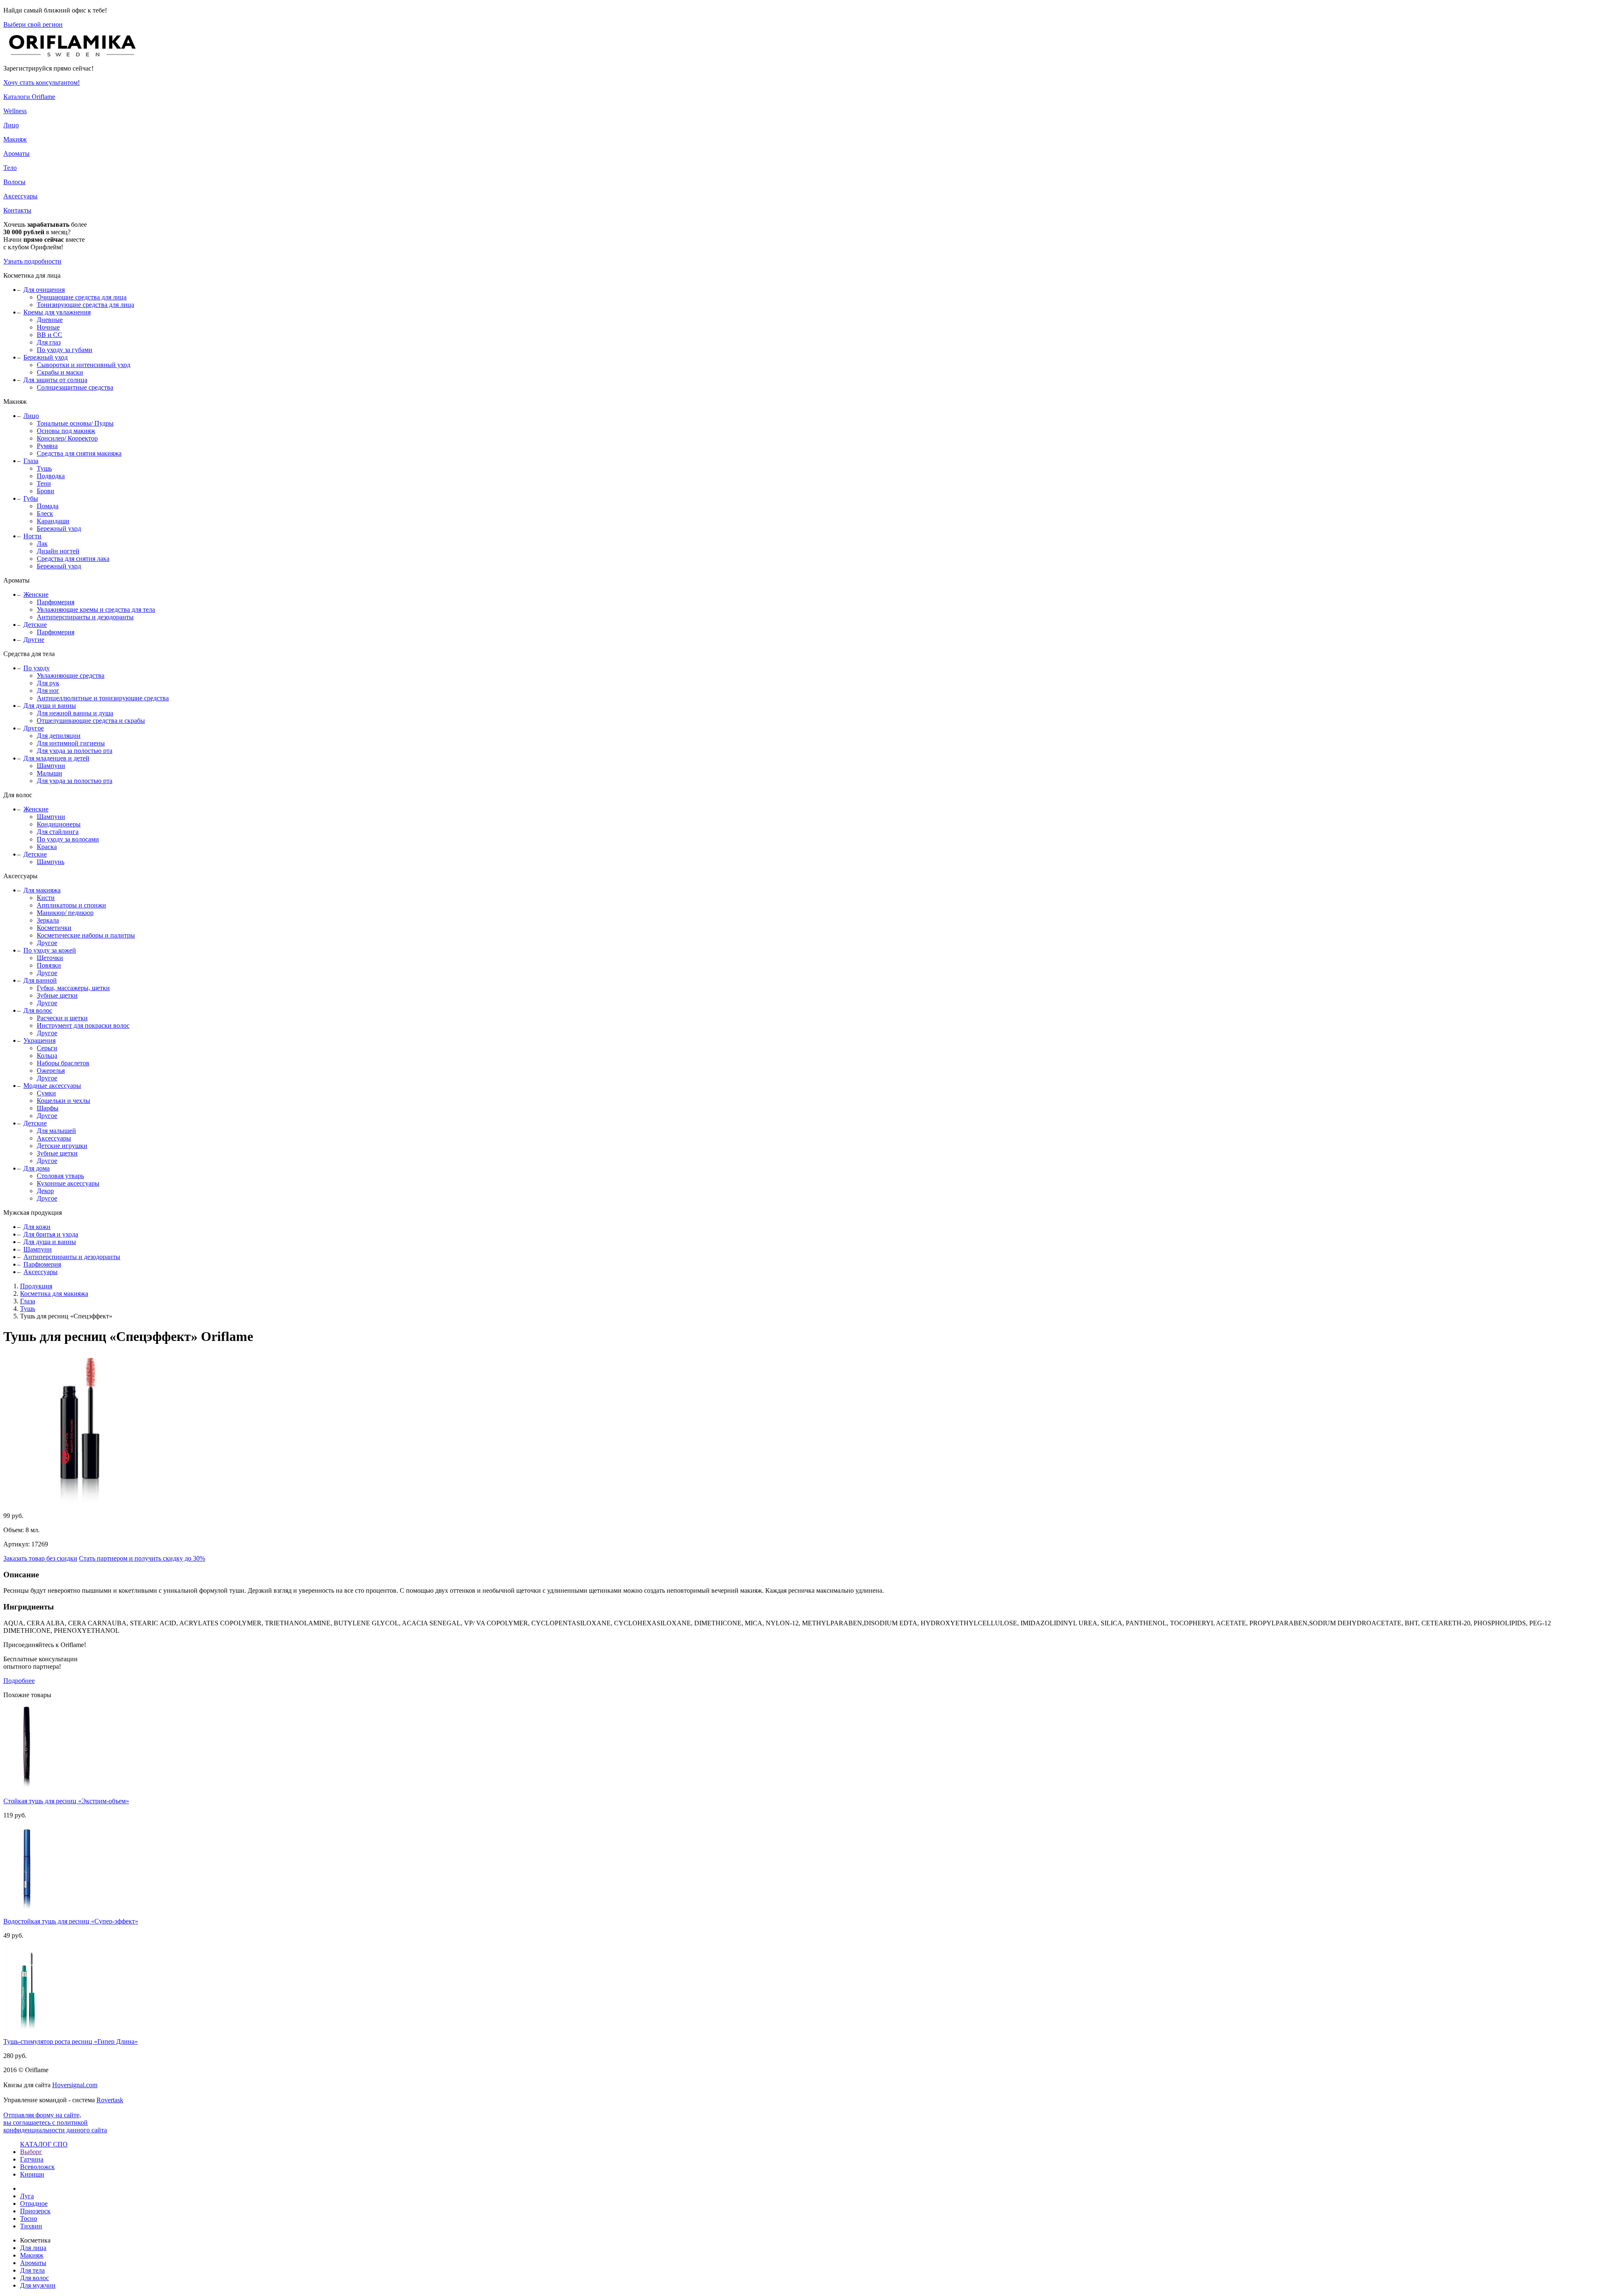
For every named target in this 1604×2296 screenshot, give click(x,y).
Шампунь (51, 862)
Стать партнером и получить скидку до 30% (142, 1558)
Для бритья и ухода (51, 1234)
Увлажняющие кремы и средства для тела (96, 609)
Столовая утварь (60, 1176)
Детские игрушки (62, 1146)
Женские (36, 594)
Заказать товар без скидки (40, 1558)
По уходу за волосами (68, 839)
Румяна (47, 446)
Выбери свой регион (33, 24)
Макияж (15, 139)
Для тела (32, 2270)
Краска (47, 847)
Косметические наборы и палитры (86, 935)
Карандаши (53, 521)
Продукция (36, 1286)
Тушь (44, 468)
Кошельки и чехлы (63, 1101)
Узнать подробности (32, 261)
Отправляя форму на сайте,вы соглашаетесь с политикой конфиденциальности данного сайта (55, 2122)
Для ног (48, 691)
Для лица (33, 2248)
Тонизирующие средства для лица (85, 305)
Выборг (31, 2152)
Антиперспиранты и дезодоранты (85, 617)
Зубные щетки (57, 995)
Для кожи (37, 1227)
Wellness (15, 111)
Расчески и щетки (62, 1018)
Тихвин (31, 2226)
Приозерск (35, 2211)
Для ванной (40, 980)
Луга (27, 2196)
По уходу (37, 668)
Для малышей (56, 1131)
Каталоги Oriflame (29, 97)
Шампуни (51, 766)
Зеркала (48, 920)
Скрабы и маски (60, 372)
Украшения (39, 1040)
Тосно (29, 2219)
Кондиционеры (59, 824)
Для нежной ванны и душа (75, 713)
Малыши (49, 773)
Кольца (47, 1056)
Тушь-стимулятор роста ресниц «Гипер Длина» (71, 2041)
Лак (42, 544)
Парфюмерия (56, 602)
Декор (45, 1191)
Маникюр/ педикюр (65, 913)
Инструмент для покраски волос (83, 1025)
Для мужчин (38, 2285)
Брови (46, 491)
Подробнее (19, 1681)
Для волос (38, 1010)
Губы (31, 498)
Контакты (17, 210)
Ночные (48, 327)
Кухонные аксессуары (68, 1183)
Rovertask (110, 2100)
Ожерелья (51, 1071)
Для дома (37, 1168)
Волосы (14, 182)
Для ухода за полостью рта (75, 751)
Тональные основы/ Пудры (75, 423)
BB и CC (49, 335)
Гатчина (32, 2159)
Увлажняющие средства (71, 675)
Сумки (46, 1093)
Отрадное (34, 2204)
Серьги (47, 1048)
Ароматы (16, 153)
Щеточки (50, 958)
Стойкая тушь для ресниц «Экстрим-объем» (66, 1801)
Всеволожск (37, 2167)
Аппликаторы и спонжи (71, 905)
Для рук (48, 683)
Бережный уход (46, 357)
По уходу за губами (65, 350)
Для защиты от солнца (55, 380)
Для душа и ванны (50, 706)
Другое (34, 728)
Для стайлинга (58, 832)
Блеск (45, 513)
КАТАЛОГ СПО (44, 2144)
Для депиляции (59, 736)
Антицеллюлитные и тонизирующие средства (103, 698)
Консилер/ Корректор (67, 438)
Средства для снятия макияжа (79, 453)
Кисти (46, 898)
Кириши (32, 2174)
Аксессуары (20, 196)
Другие (34, 640)
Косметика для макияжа (54, 1294)
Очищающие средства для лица (82, 297)
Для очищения (44, 290)
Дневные (50, 320)
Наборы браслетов (63, 1063)
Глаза (31, 461)
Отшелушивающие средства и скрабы (91, 721)
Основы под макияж (66, 431)
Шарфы (48, 1108)
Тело (10, 168)
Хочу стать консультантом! (42, 82)
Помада (48, 506)
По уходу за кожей (50, 950)
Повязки (49, 965)
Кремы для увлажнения (57, 312)
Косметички (54, 928)
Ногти (32, 536)
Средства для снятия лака (73, 559)
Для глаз (49, 342)
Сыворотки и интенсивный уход (84, 365)
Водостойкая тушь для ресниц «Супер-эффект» (71, 1921)
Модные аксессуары (52, 1086)
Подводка (51, 476)
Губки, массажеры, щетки (73, 988)
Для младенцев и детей (56, 758)
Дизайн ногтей (58, 551)
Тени (44, 483)
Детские (35, 625)
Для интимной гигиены (71, 743)
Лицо (11, 125)
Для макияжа (42, 890)
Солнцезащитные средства (75, 387)
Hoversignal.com (75, 2085)
